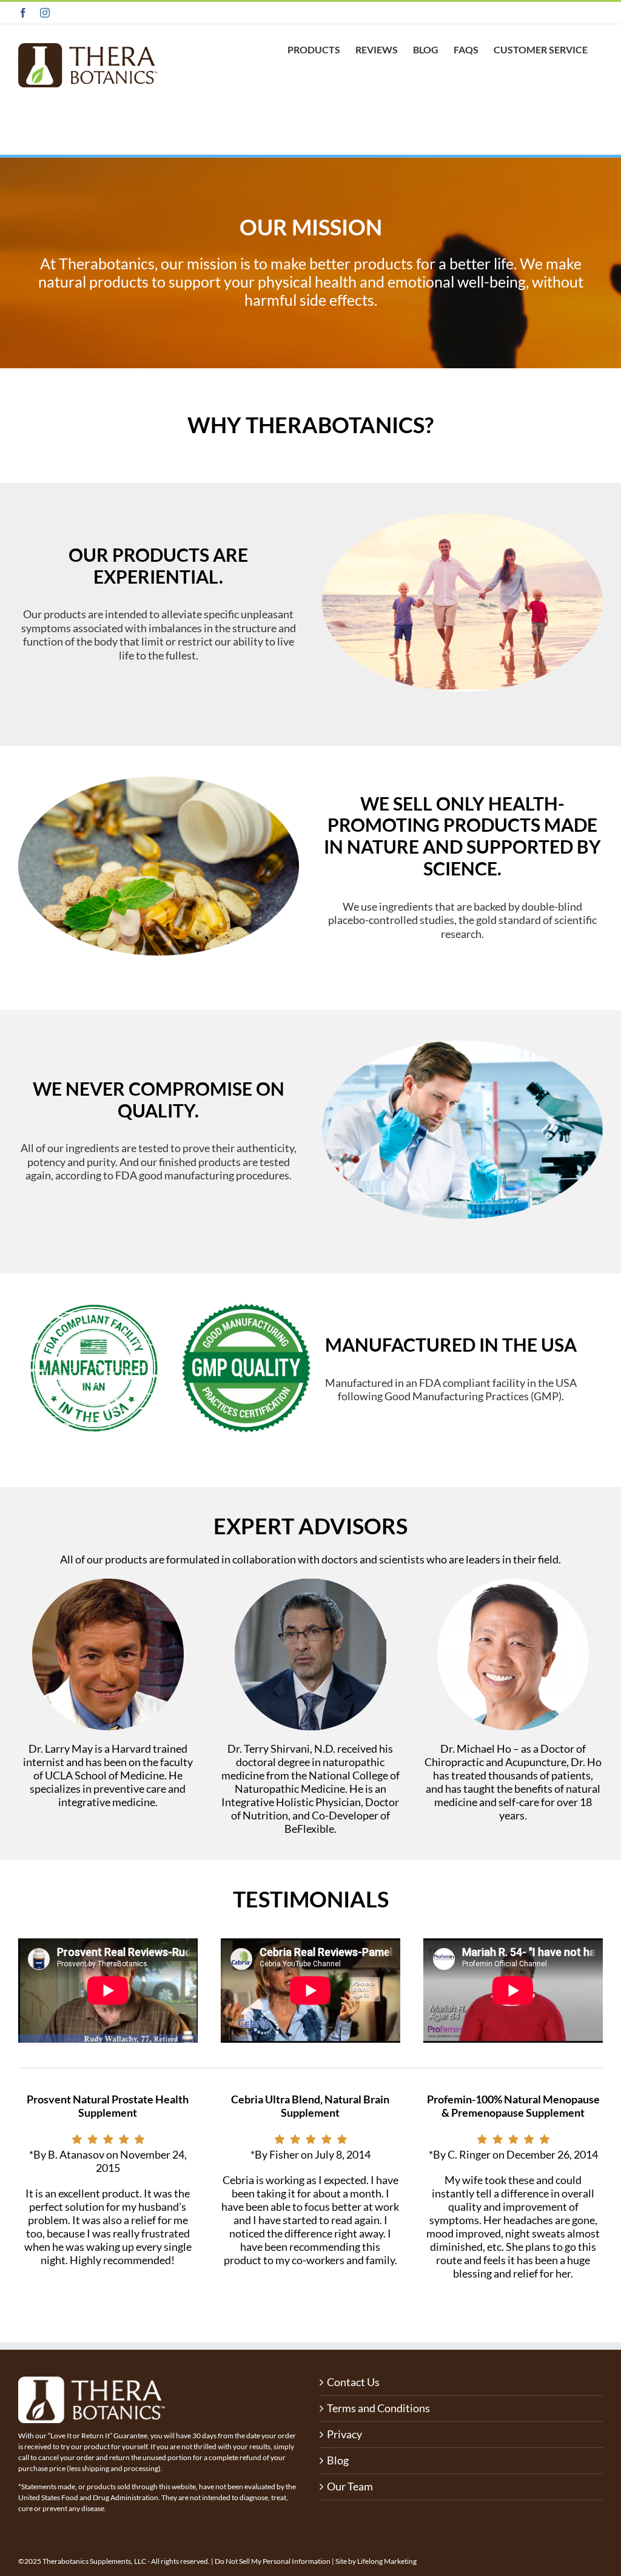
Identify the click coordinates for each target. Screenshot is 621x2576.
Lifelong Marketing (387, 2561)
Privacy (344, 2434)
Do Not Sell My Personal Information (273, 2561)
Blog (338, 2460)
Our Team (350, 2487)
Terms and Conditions (378, 2408)
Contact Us (353, 2382)
